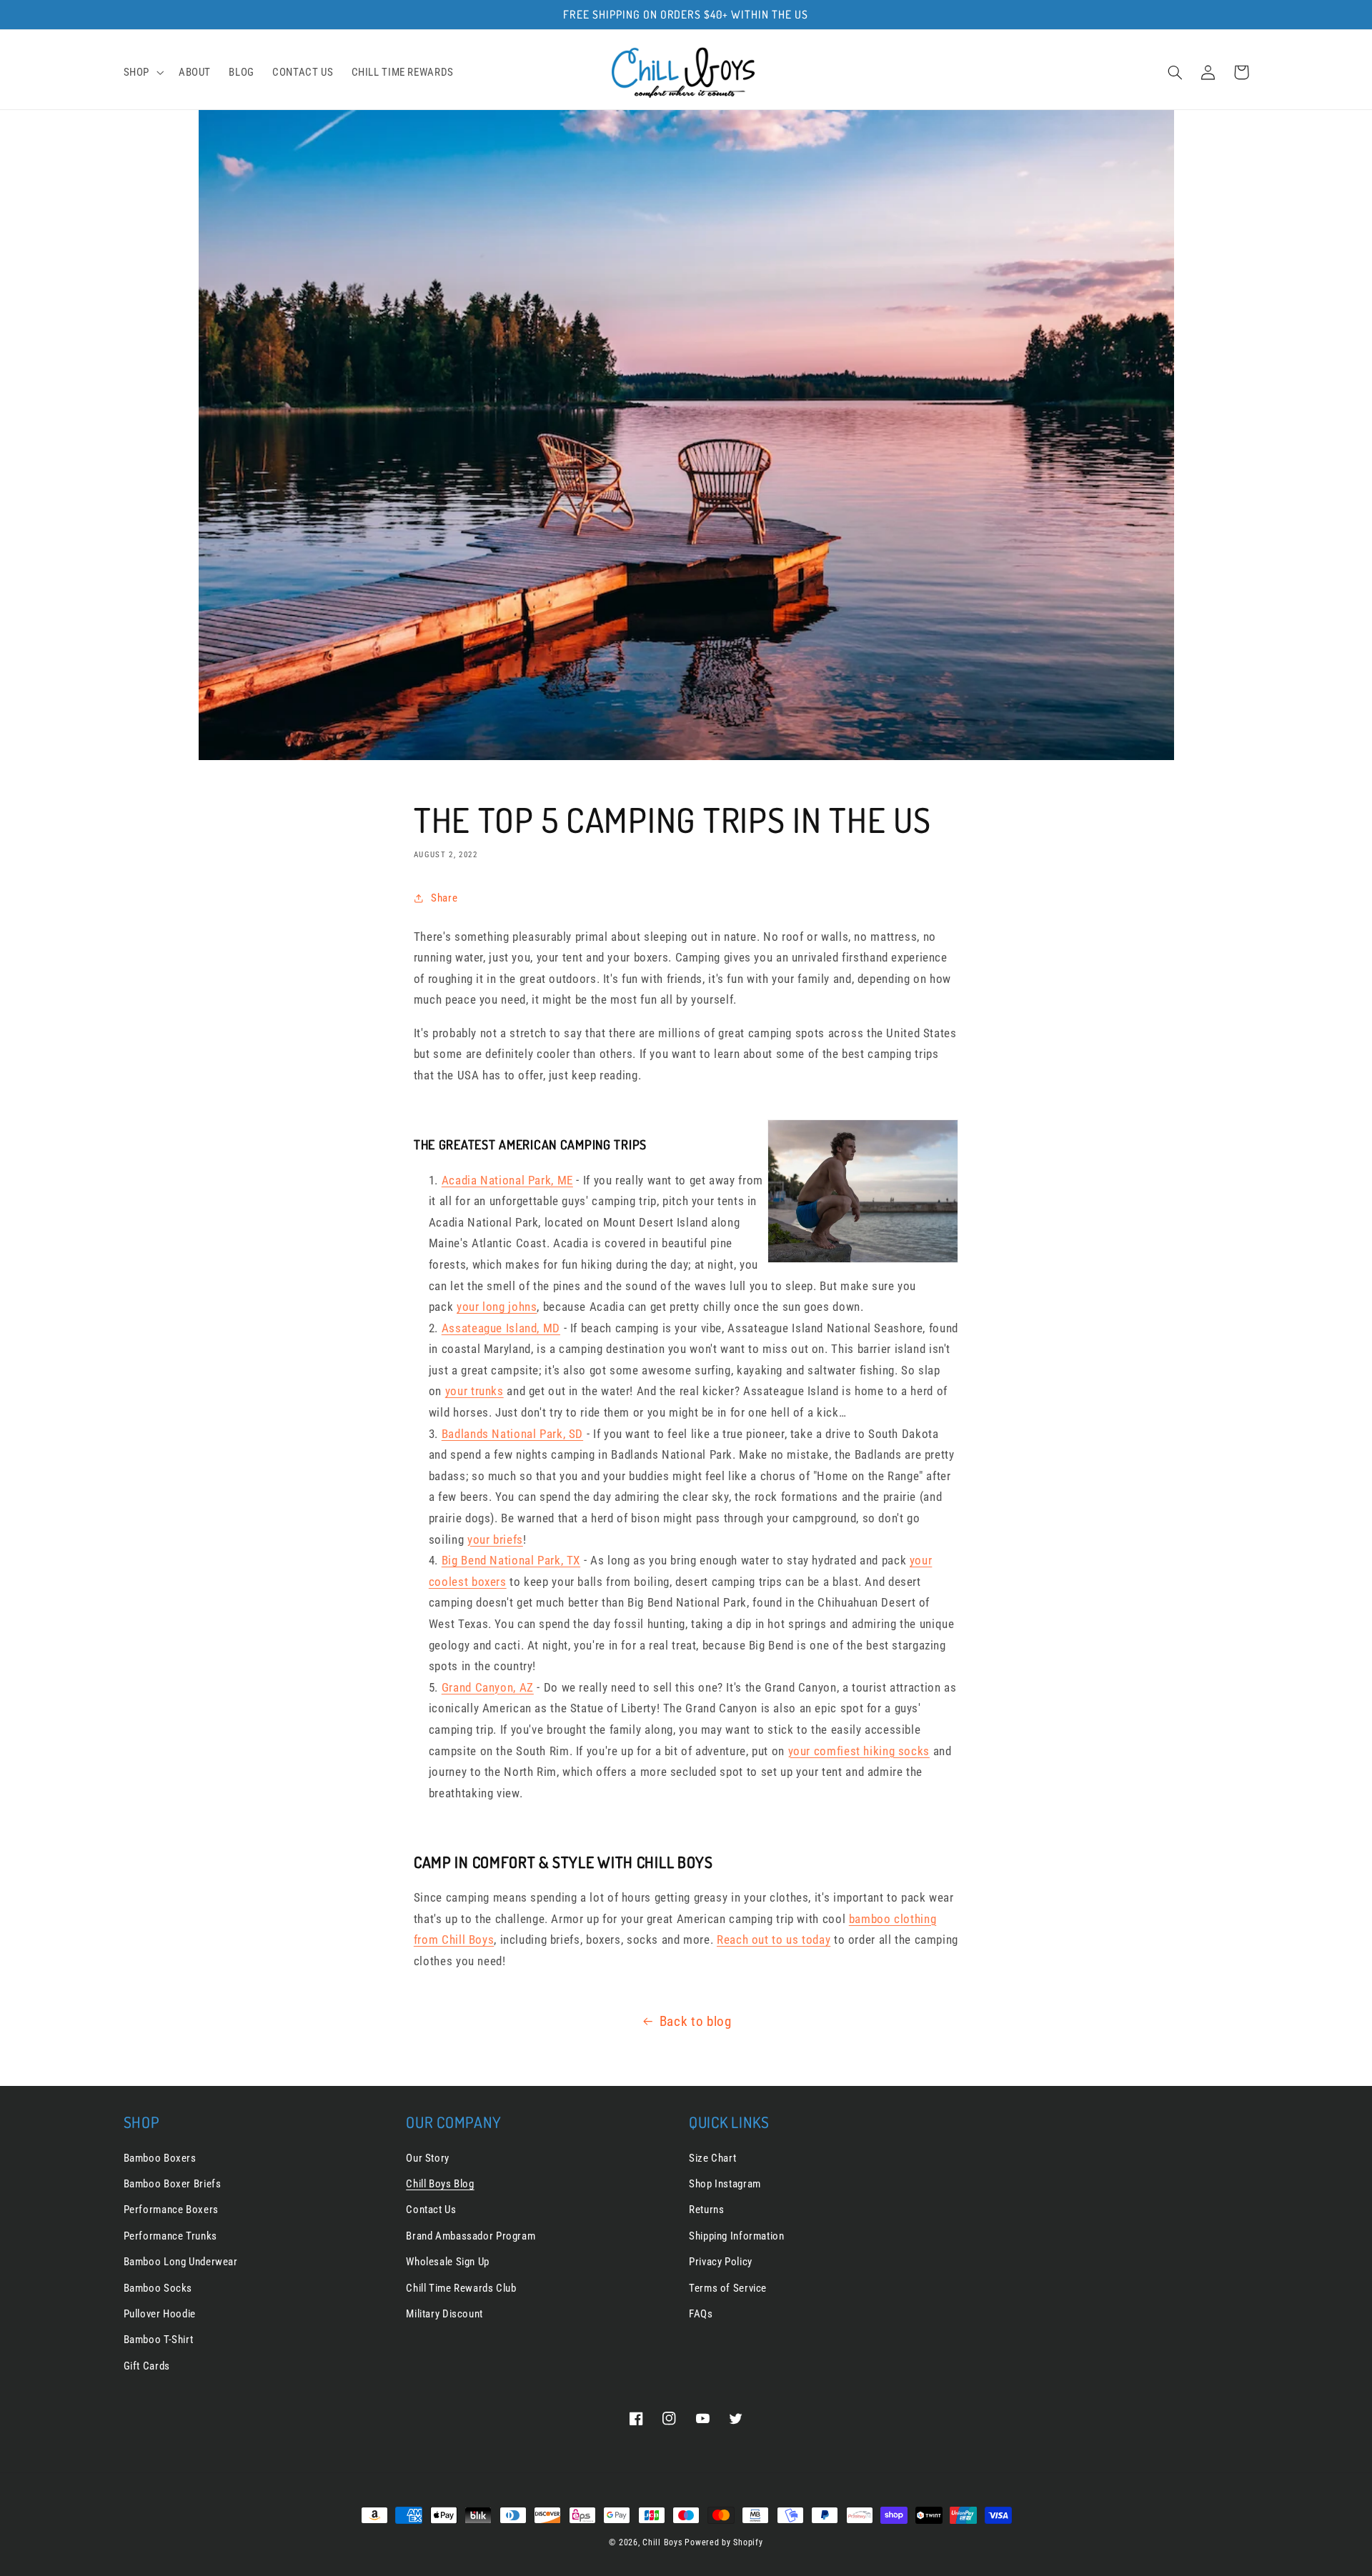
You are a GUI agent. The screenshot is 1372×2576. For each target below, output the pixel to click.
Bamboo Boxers (160, 2158)
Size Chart (712, 2158)
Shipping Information (737, 2236)
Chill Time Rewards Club (461, 2288)
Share (444, 898)
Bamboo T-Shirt (159, 2340)
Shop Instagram (725, 2184)
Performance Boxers (171, 2210)
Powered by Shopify (724, 2542)
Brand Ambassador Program (471, 2236)
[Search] (1175, 72)
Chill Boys (662, 2542)
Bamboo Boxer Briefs (173, 2184)
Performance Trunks (170, 2236)
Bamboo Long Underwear (181, 2262)
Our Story (428, 2158)
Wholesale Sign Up (448, 2262)
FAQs (701, 2314)
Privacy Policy (721, 2262)
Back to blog (696, 2021)
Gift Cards (147, 2366)
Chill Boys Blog (440, 2184)
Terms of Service (728, 2288)
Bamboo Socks (158, 2288)
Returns (706, 2210)
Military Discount (444, 2314)
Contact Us (431, 2210)
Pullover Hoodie (160, 2314)
